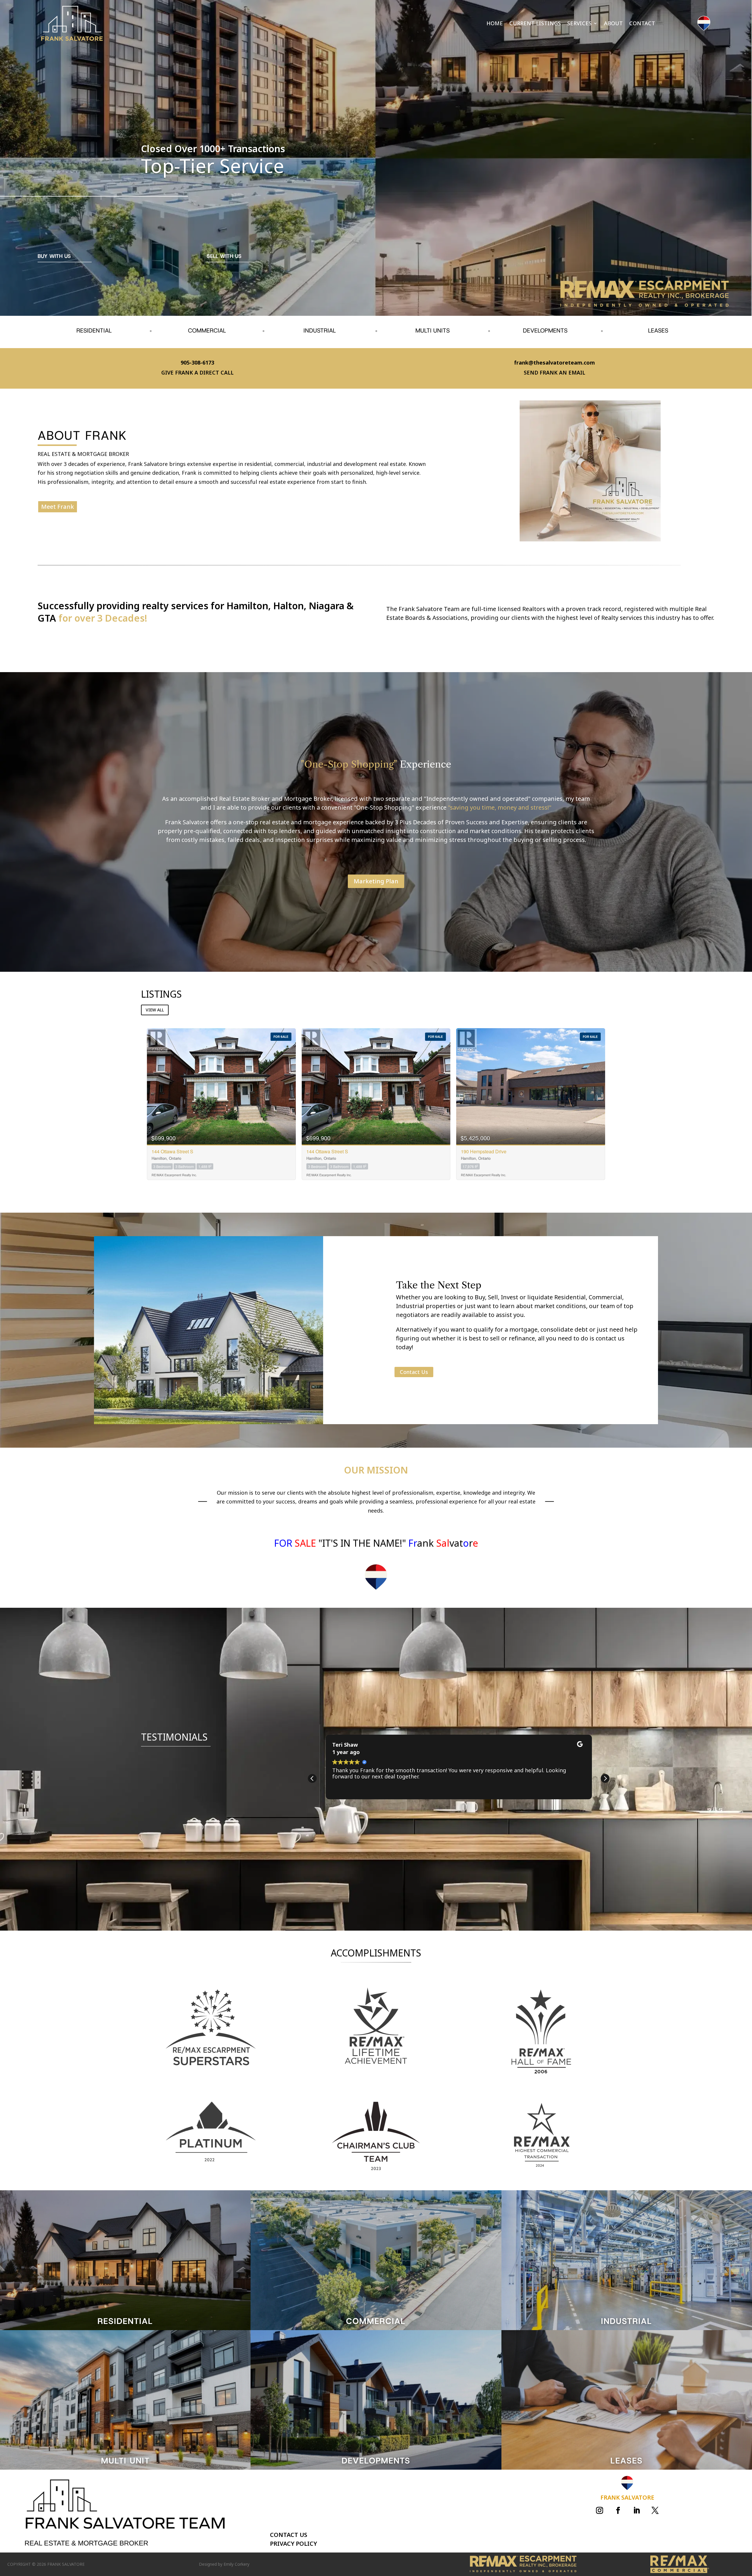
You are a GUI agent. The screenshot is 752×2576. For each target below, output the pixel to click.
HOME (495, 24)
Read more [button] (348, 1799)
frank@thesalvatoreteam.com (554, 363)
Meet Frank (58, 507)
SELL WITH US (224, 256)
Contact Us (414, 1372)
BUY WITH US (54, 256)
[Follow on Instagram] (600, 2510)
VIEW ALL (155, 1010)
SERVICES (579, 24)
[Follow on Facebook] (618, 2510)
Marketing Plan (376, 881)
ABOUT (613, 24)
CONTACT (642, 24)
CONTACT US (289, 2535)
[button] (605, 1778)
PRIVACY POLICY (293, 2544)
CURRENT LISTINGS (535, 24)
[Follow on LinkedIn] (637, 2510)
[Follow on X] (655, 2510)
